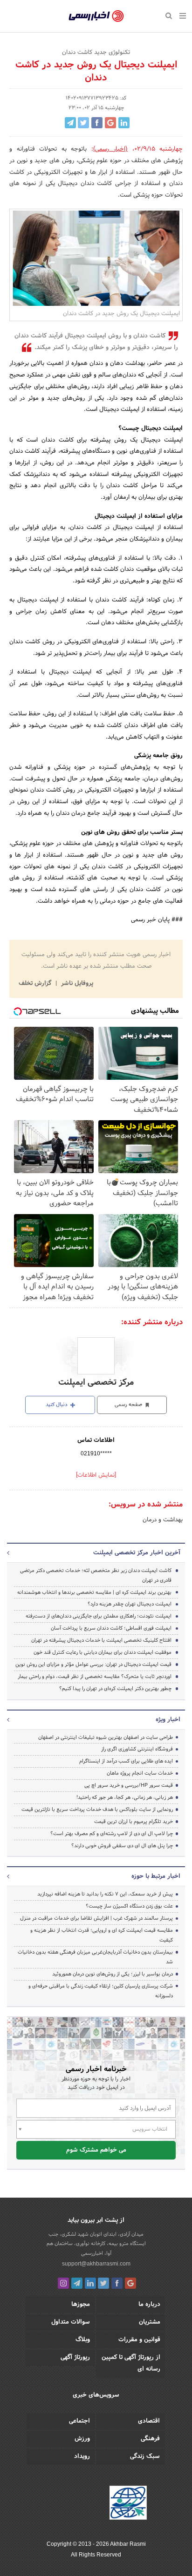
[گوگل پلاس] (130, 2283)
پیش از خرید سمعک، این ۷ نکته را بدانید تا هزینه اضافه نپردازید (105, 1894)
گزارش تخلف (36, 984)
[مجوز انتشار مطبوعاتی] (128, 2504)
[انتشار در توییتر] (83, 123)
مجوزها (81, 2305)
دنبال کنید (57, 1405)
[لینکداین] (90, 2283)
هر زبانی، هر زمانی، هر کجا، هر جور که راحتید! (125, 1797)
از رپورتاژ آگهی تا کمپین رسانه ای (131, 2363)
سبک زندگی (145, 2457)
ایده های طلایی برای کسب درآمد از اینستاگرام (126, 1761)
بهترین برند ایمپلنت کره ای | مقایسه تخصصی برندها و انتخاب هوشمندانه (94, 1592)
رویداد (82, 2457)
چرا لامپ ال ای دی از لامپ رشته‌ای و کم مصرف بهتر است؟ (112, 1834)
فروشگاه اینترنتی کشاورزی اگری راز (137, 1749)
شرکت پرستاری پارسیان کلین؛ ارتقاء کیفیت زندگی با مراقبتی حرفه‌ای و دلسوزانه (101, 1991)
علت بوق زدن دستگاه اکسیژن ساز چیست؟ (129, 1906)
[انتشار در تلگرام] (70, 123)
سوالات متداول (71, 2322)
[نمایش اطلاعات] (96, 1475)
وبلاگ (83, 2340)
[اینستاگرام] (63, 2283)
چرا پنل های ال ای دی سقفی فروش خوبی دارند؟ (122, 1846)
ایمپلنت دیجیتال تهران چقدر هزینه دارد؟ (130, 1604)
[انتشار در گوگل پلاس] (110, 123)
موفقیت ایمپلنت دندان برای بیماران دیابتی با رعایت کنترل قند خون (103, 1652)
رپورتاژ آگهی (75, 2358)
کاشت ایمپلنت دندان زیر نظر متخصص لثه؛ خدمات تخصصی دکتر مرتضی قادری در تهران (96, 1575)
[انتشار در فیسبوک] (97, 123)
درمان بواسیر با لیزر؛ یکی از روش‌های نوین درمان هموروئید (113, 1974)
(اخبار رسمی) (111, 149)
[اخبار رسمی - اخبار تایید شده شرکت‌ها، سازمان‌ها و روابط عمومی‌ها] (96, 16)
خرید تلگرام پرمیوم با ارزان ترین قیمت (134, 1822)
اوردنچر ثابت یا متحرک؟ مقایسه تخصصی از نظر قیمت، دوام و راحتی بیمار (95, 1677)
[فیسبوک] (117, 2283)
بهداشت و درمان (163, 1520)
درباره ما (149, 2305)
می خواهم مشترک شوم (96, 2150)
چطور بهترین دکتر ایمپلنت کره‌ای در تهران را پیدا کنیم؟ (115, 1689)
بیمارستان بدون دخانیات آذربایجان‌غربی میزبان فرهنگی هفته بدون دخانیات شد (95, 1957)
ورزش (82, 2439)
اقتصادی (149, 2421)
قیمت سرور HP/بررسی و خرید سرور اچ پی (129, 1785)
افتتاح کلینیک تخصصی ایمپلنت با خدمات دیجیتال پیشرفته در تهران (101, 1640)
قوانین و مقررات (139, 2340)
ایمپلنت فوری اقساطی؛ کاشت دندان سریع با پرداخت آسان (111, 1628)
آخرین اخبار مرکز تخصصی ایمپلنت (137, 1553)
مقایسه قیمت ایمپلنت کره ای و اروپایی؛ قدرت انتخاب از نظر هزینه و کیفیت (102, 1935)
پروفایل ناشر (76, 984)
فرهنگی (150, 2439)
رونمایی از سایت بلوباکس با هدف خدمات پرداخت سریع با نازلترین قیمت (97, 1810)
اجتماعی (79, 2421)
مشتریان (150, 2322)
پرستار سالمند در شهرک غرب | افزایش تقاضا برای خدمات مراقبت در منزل (96, 1918)
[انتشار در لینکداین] (124, 123)
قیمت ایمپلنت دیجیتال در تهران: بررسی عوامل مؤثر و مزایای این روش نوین (93, 1664)
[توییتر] (103, 2283)
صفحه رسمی (129, 1405)
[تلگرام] (77, 2283)
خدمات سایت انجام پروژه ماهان (140, 1773)
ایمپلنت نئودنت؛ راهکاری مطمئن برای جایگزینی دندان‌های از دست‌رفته (99, 1616)
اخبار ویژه (168, 1720)
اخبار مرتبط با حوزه (156, 1876)
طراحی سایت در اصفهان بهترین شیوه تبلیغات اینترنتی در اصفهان (106, 1737)
